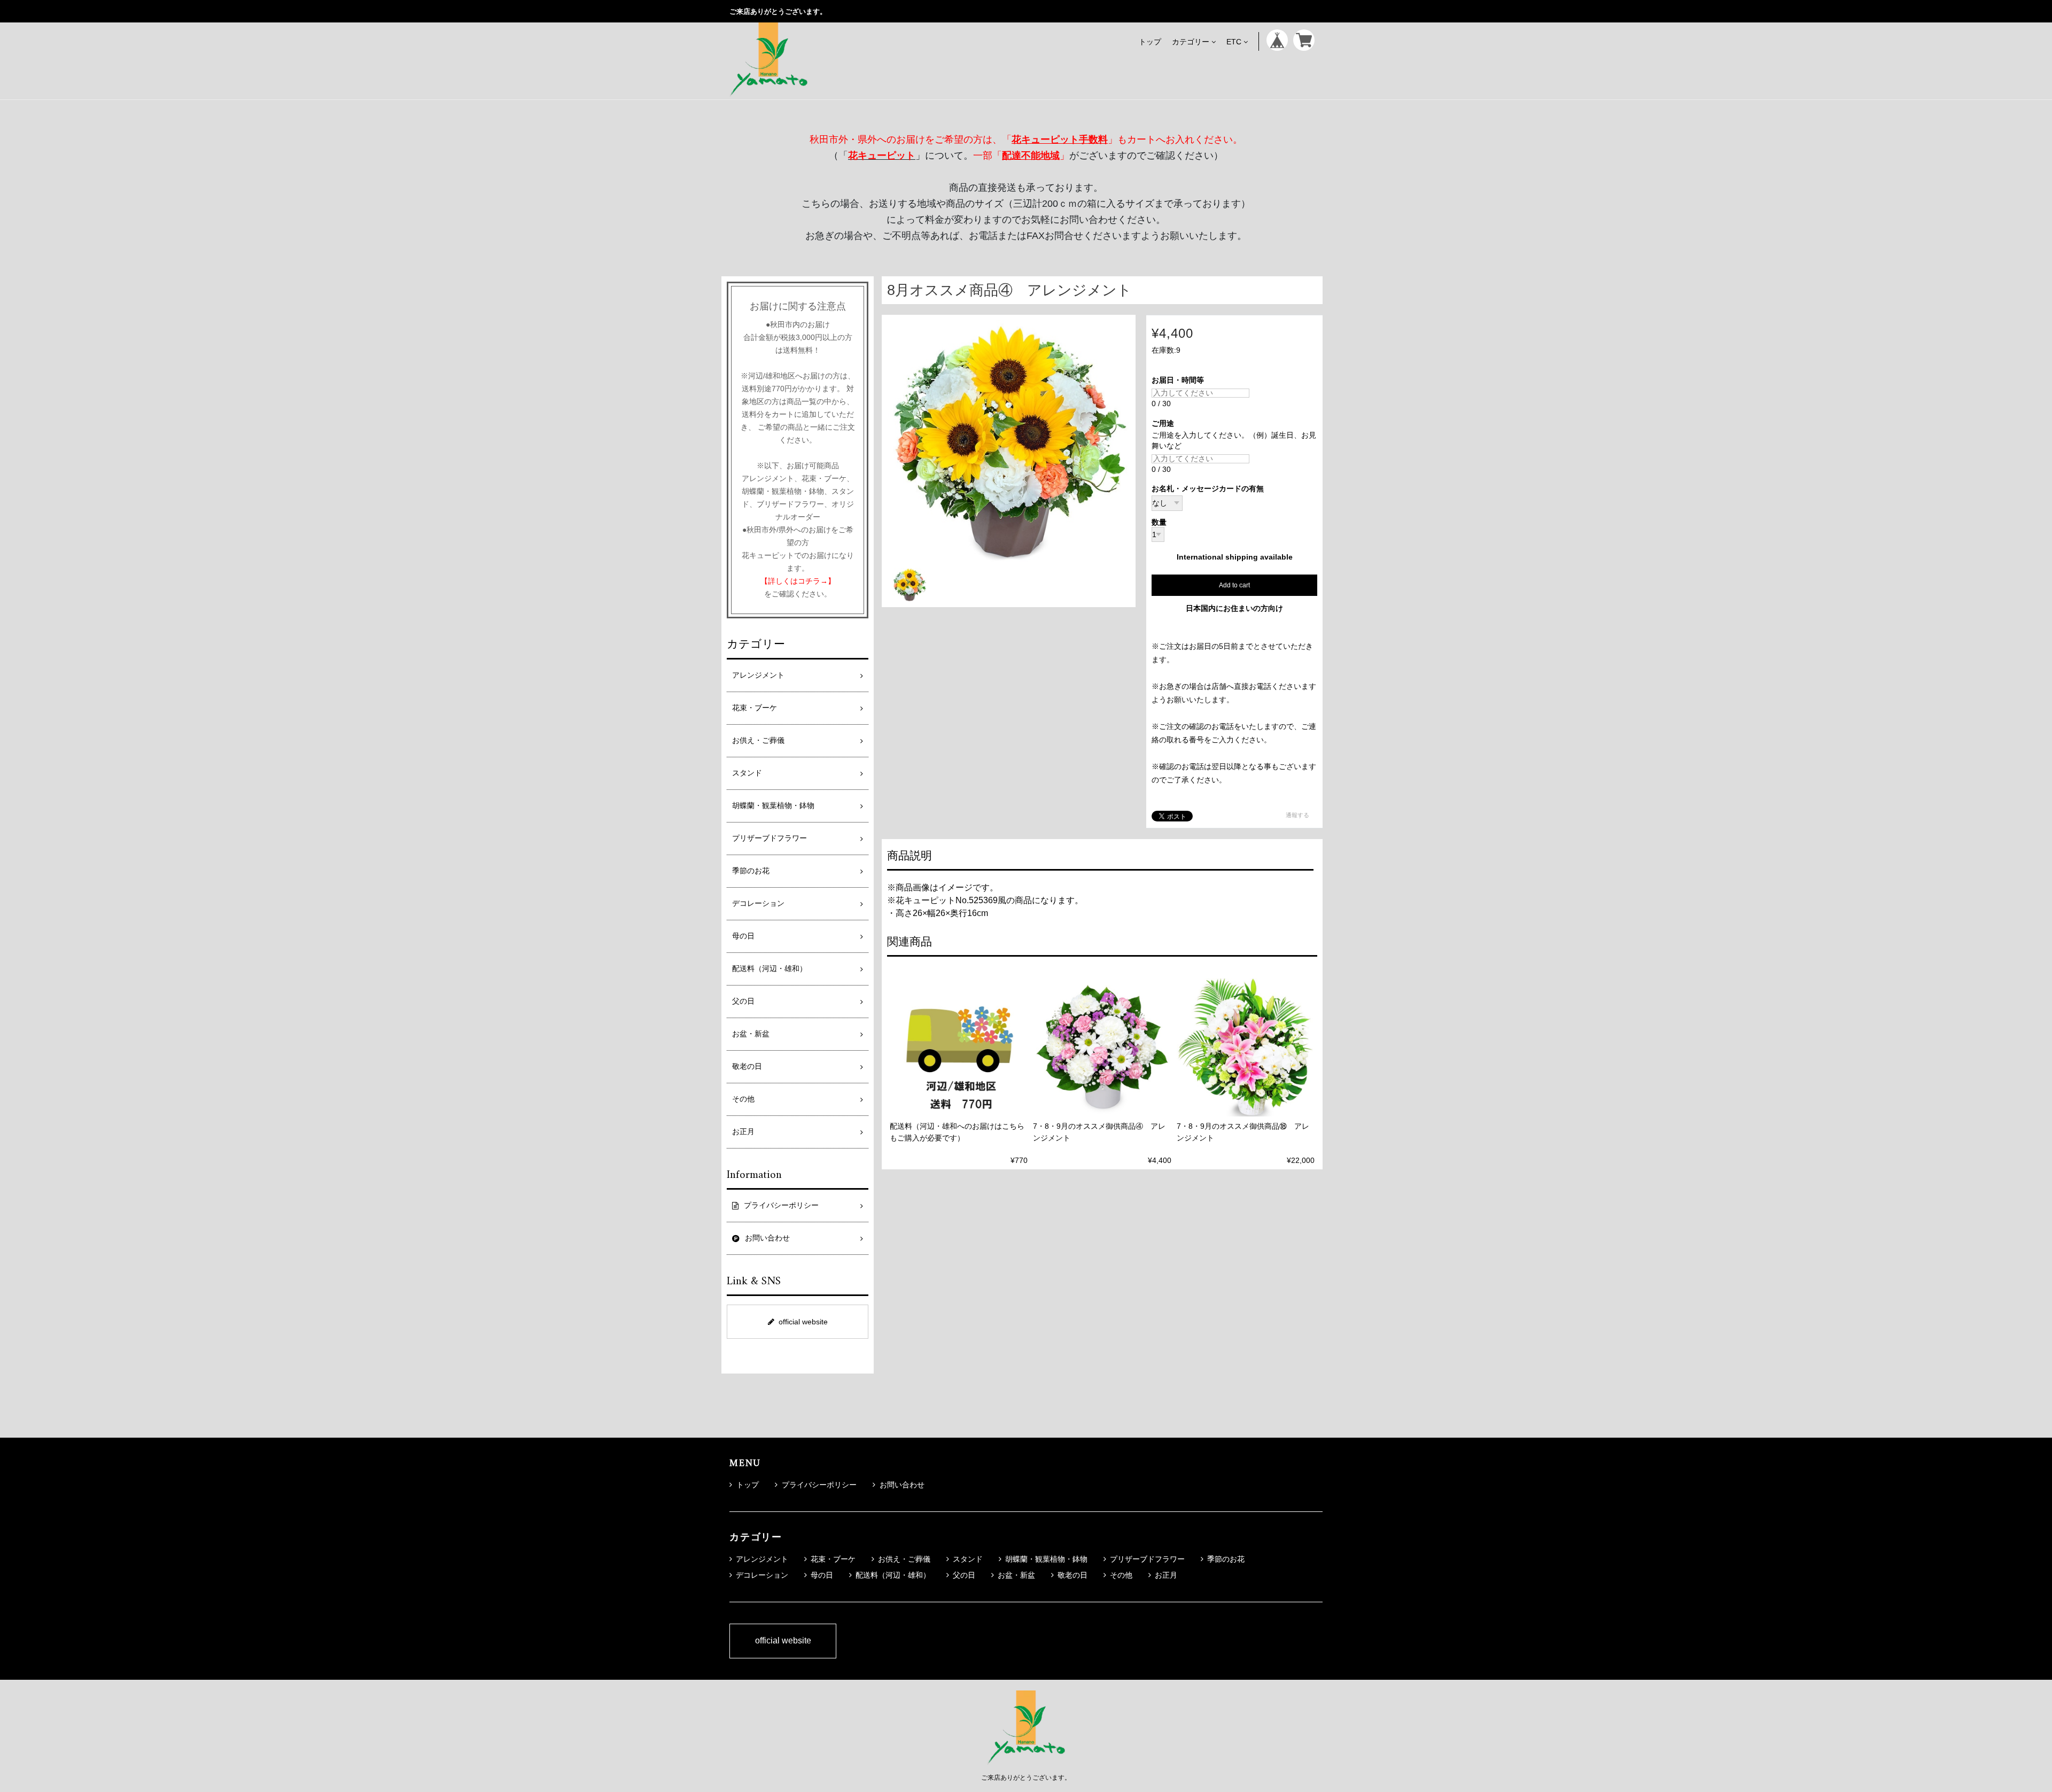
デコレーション (758, 903)
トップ (1150, 41)
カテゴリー (1191, 41)
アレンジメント (758, 675)
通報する (1297, 815)
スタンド (747, 773)
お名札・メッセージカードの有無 (1208, 489)
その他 (743, 1099)
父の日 (743, 1001)
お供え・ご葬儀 (758, 740)
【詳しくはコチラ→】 (798, 581)
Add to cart (1234, 585)
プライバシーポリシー (819, 1485)
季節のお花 (751, 871)
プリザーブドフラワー (770, 838)
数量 (1159, 523)
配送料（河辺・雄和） (770, 969)
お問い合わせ (902, 1485)
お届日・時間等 (1182, 380)
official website (803, 1322)
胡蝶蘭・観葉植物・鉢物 (773, 806)
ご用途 (1167, 424)
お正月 (743, 1132)
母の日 (743, 936)
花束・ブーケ (755, 708)
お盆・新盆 (751, 1034)
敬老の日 (747, 1066)
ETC (1234, 41)
